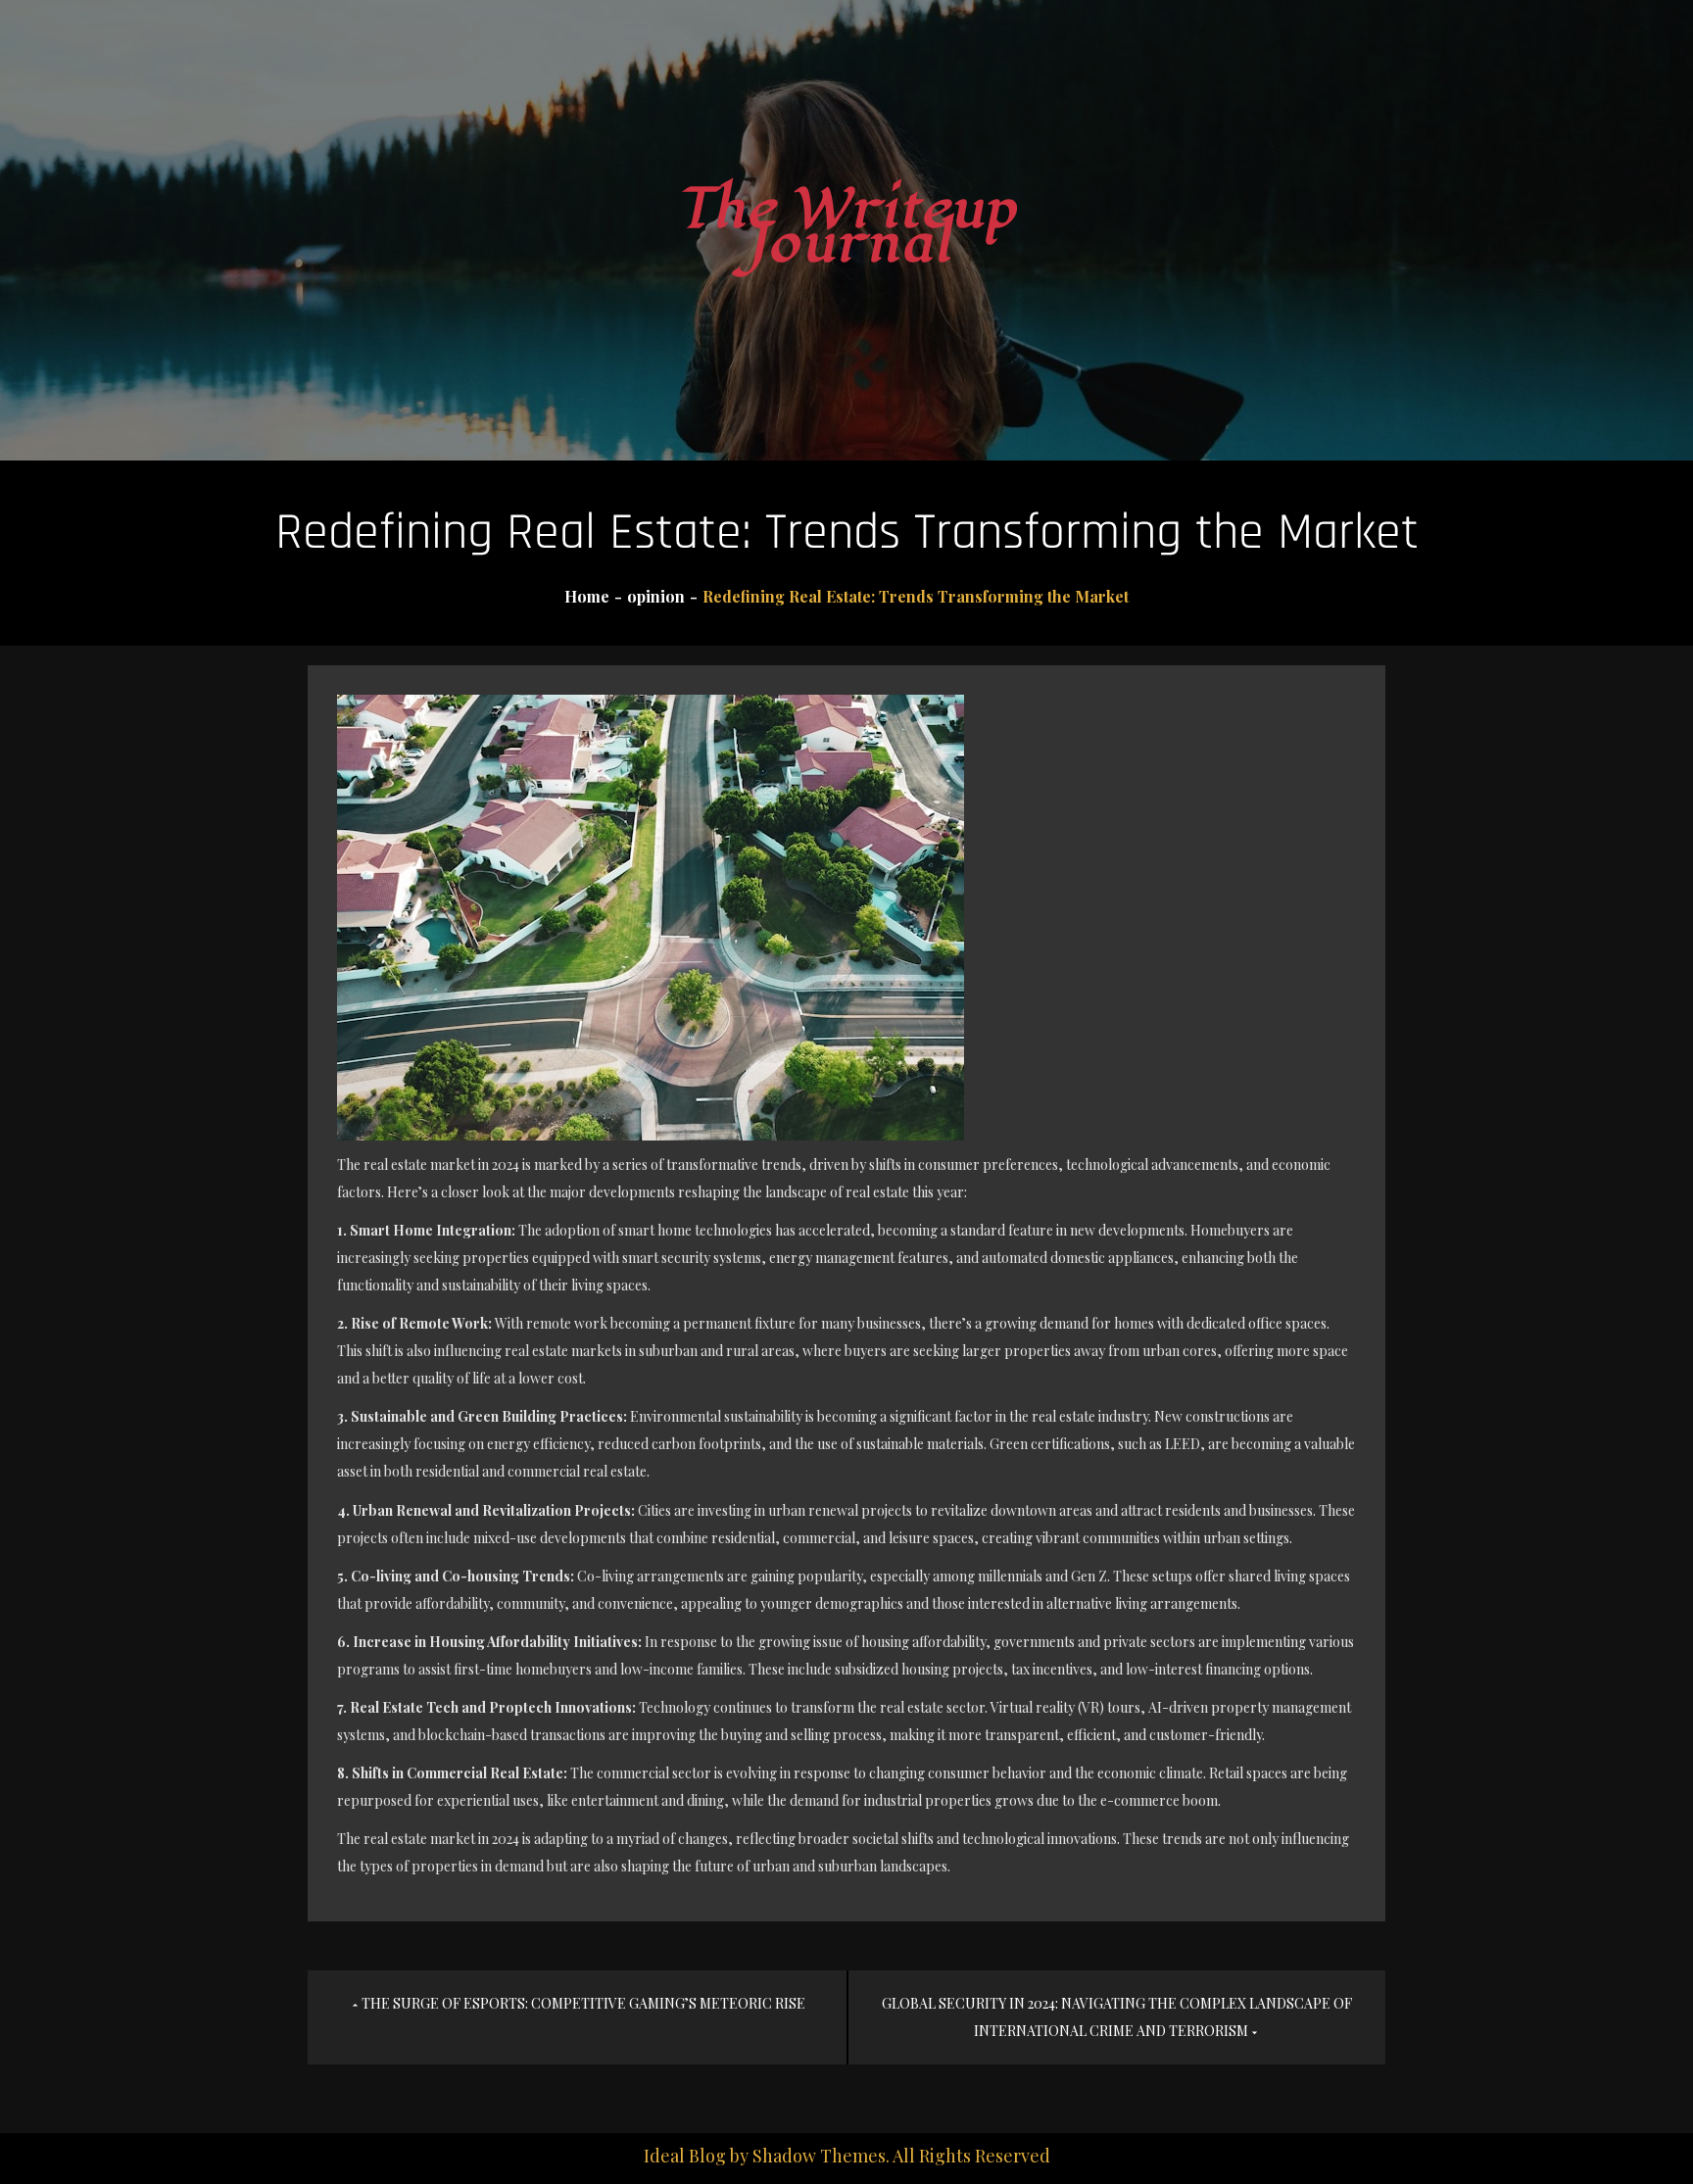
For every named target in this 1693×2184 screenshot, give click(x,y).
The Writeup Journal (846, 226)
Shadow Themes (819, 2156)
